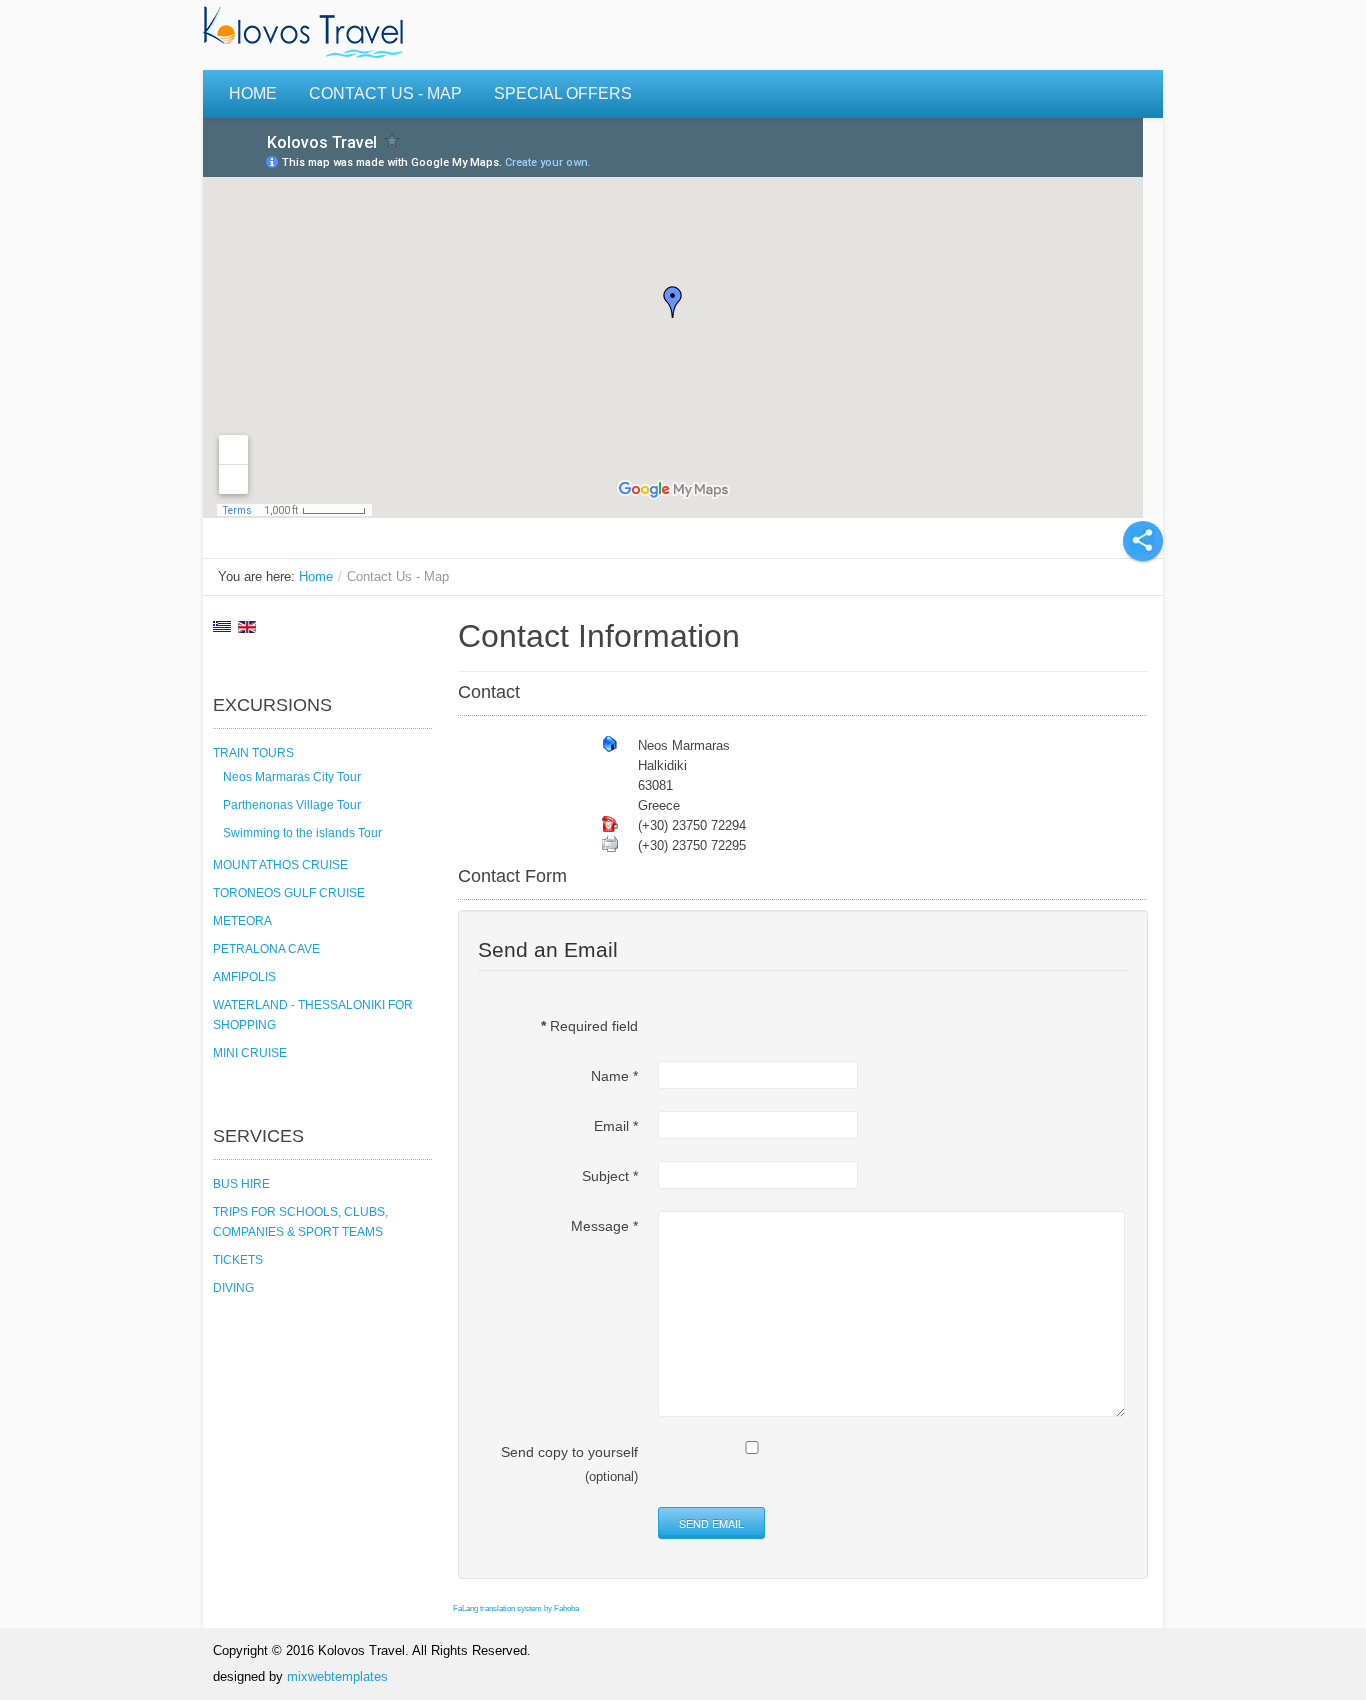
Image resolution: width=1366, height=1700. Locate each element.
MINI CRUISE (250, 1053)
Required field (589, 1026)
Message (604, 1226)
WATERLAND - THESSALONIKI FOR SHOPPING (313, 1015)
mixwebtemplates (337, 1676)
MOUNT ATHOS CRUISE (280, 865)
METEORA (242, 921)
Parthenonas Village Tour (292, 805)
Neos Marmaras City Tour (292, 777)
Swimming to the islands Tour (302, 833)
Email (616, 1126)
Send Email (711, 1523)
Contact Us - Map (385, 93)
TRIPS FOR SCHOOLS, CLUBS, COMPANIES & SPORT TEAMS (300, 1222)
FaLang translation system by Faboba (516, 1608)
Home (253, 93)
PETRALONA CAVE (266, 949)
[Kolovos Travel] (308, 35)
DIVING (233, 1288)
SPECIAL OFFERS (563, 93)
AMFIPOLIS (244, 977)
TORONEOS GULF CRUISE (289, 893)
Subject (610, 1176)
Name (614, 1076)
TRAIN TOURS (253, 753)
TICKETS (238, 1260)
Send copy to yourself (569, 1452)
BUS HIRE (241, 1184)
